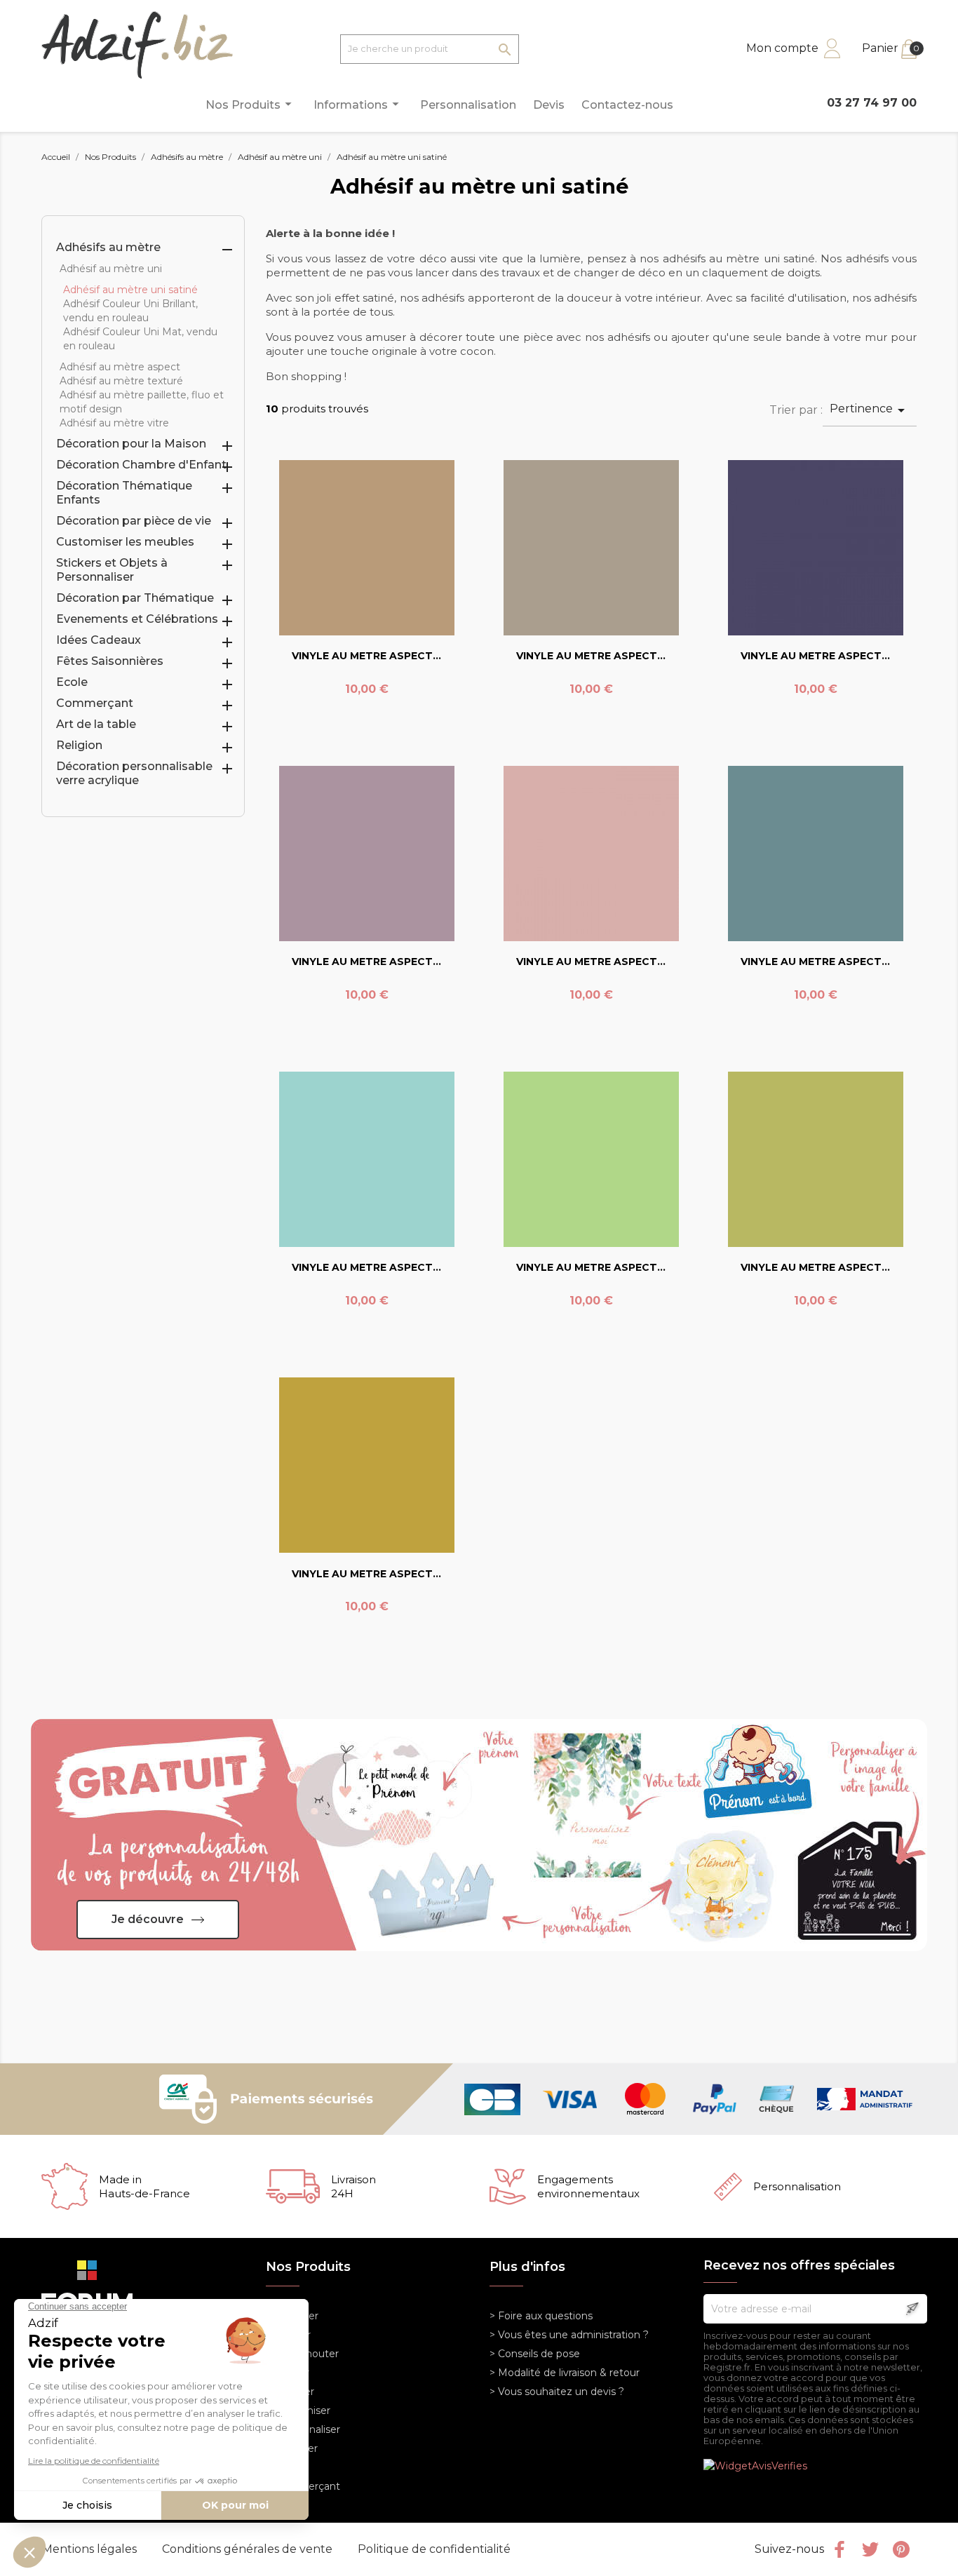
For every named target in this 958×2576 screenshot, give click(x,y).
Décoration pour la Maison (131, 444)
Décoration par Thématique (135, 598)
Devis (549, 105)
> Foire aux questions (541, 2316)
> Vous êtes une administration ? (569, 2335)
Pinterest (901, 2549)
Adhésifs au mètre (108, 247)
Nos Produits (251, 104)
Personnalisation (468, 105)
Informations (358, 104)
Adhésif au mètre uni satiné (130, 290)
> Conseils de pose (535, 2354)
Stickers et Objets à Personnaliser (112, 570)
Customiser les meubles (125, 542)
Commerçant (95, 703)
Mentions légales (91, 2549)
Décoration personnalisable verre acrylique (134, 773)
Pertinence (870, 410)
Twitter (870, 2549)
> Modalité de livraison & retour (565, 2373)
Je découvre (148, 1919)
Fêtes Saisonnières (110, 661)
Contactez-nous (627, 105)
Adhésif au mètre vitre (114, 423)
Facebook (839, 2549)
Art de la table (96, 724)
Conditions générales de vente (249, 2549)
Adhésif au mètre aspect (120, 367)
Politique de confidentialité (434, 2549)
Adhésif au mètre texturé (121, 381)
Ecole (72, 682)
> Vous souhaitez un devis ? (557, 2392)
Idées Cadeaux (99, 640)
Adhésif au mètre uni (111, 269)
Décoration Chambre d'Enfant (141, 465)
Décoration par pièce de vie (134, 521)
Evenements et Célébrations (137, 619)
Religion (79, 745)
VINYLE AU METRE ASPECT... (366, 656)
